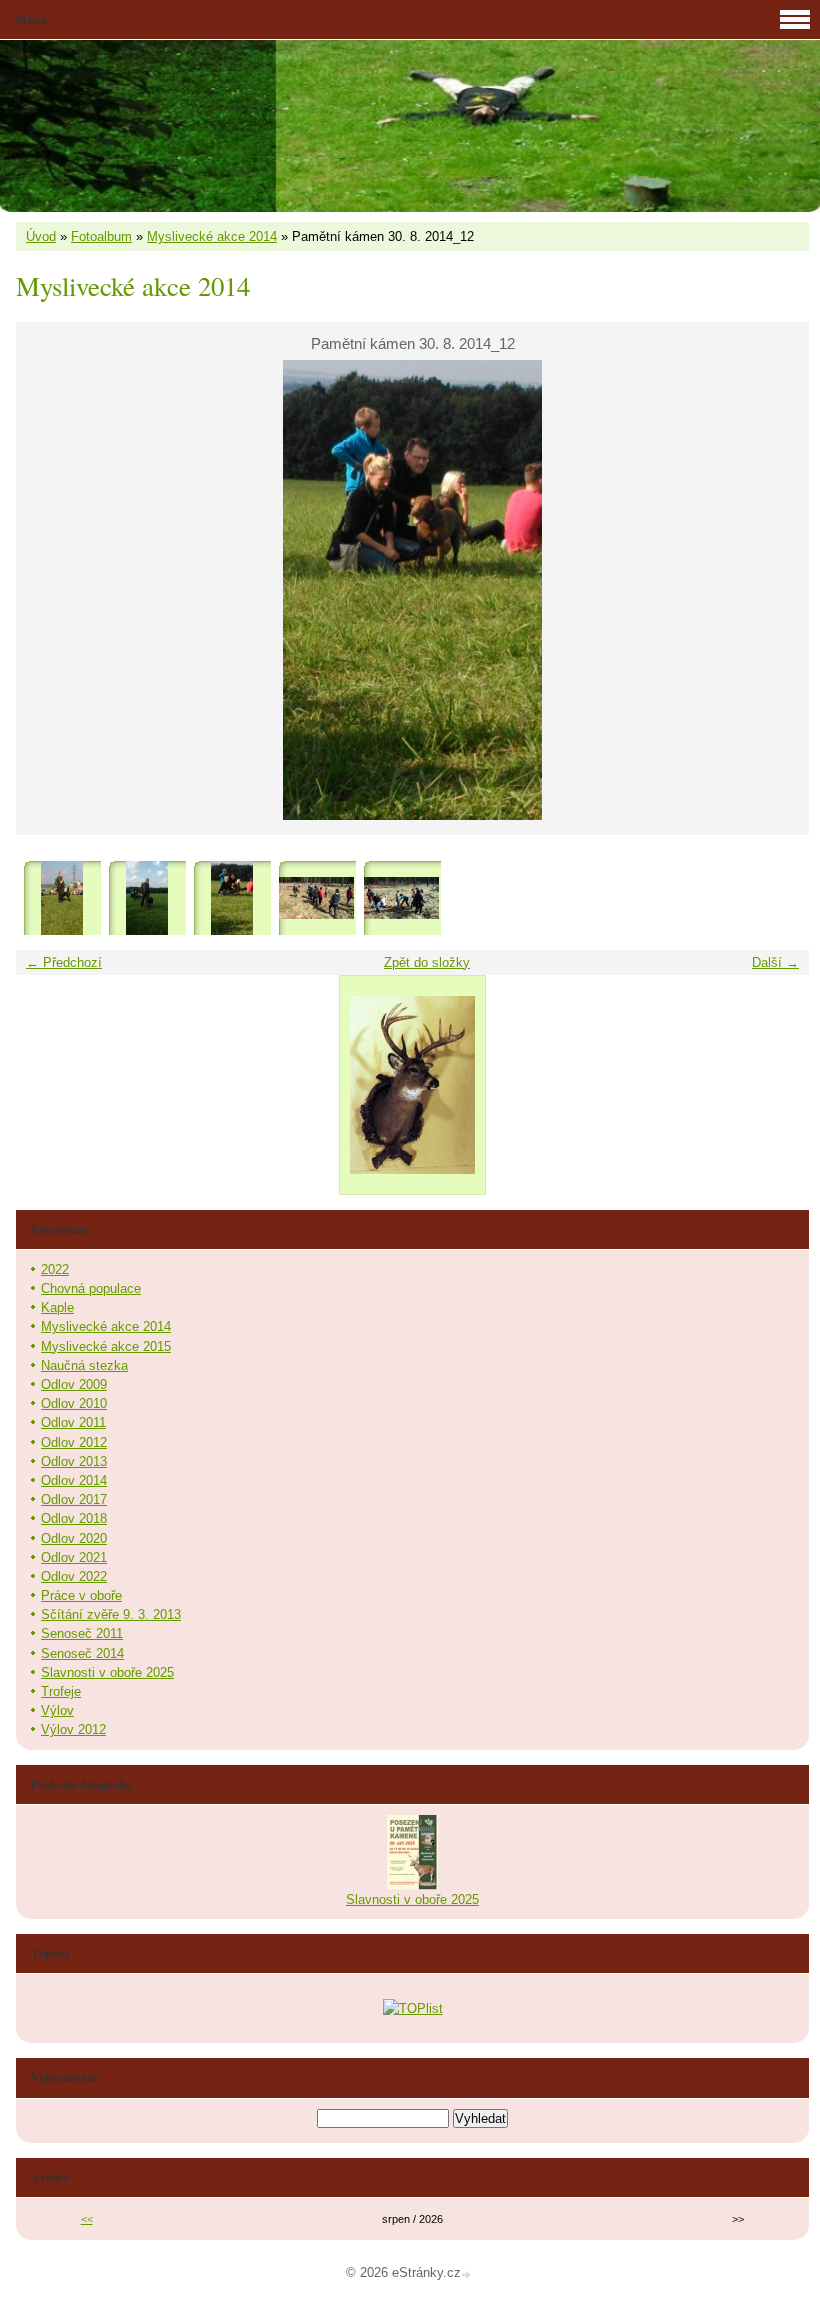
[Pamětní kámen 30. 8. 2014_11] (146, 898)
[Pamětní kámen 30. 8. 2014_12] (231, 898)
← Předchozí (64, 962)
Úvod (41, 236)
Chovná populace (91, 1288)
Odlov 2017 (74, 1499)
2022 (55, 1269)
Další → (775, 962)
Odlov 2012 (74, 1442)
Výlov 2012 (73, 1729)
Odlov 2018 (74, 1518)
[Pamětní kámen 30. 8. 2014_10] (61, 898)
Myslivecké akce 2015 (106, 1346)
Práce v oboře (81, 1595)
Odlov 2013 (74, 1461)
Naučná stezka (84, 1365)
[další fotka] (776, 590)
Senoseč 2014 (82, 1653)
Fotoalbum (101, 236)
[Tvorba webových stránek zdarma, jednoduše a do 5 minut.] (468, 2274)
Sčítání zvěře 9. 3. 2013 (111, 1614)
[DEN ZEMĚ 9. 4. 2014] (316, 898)
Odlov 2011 (73, 1422)
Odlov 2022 (74, 1576)
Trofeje (61, 1691)
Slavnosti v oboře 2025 (107, 1672)
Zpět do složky (427, 962)
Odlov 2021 (74, 1557)
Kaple (57, 1307)
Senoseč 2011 (82, 1633)
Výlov (57, 1710)
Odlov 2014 (74, 1480)
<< (87, 2219)
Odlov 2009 (74, 1384)
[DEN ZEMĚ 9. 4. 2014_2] (401, 898)
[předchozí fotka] (48, 590)
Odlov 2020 (74, 1538)
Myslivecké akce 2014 (212, 236)
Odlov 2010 (74, 1403)
